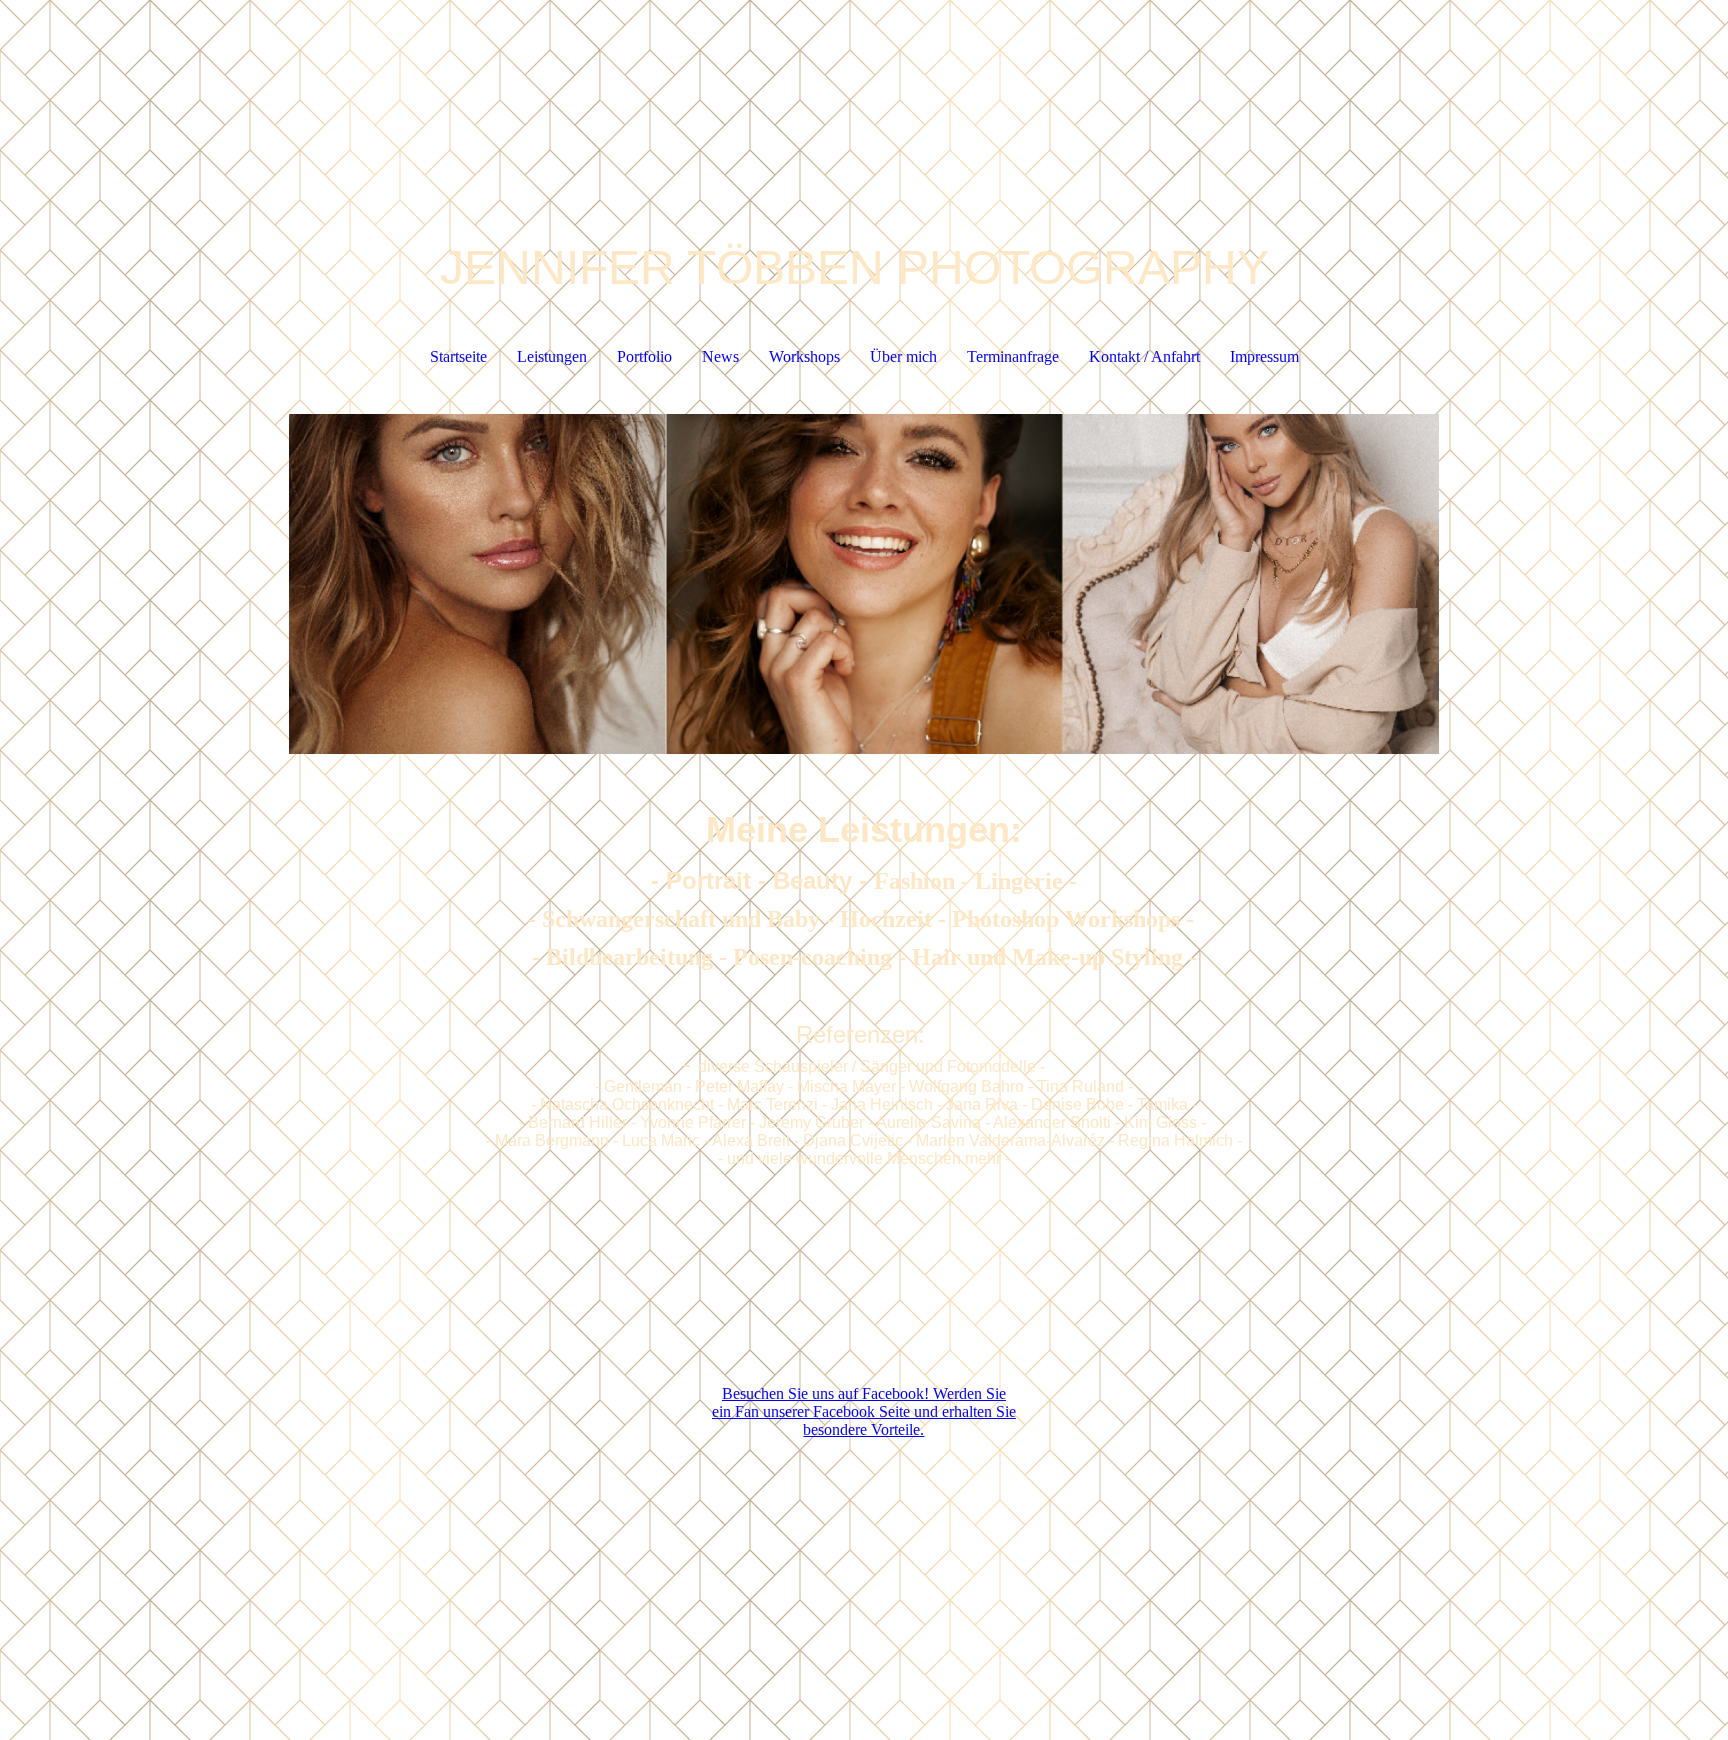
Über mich (903, 356)
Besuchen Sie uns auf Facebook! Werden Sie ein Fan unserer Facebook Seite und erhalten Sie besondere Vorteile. (864, 1411)
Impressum (1264, 356)
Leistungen (552, 356)
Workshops (804, 356)
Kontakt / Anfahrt (1144, 356)
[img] (864, 584)
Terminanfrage (1013, 356)
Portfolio (644, 356)
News (720, 356)
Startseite (458, 356)
